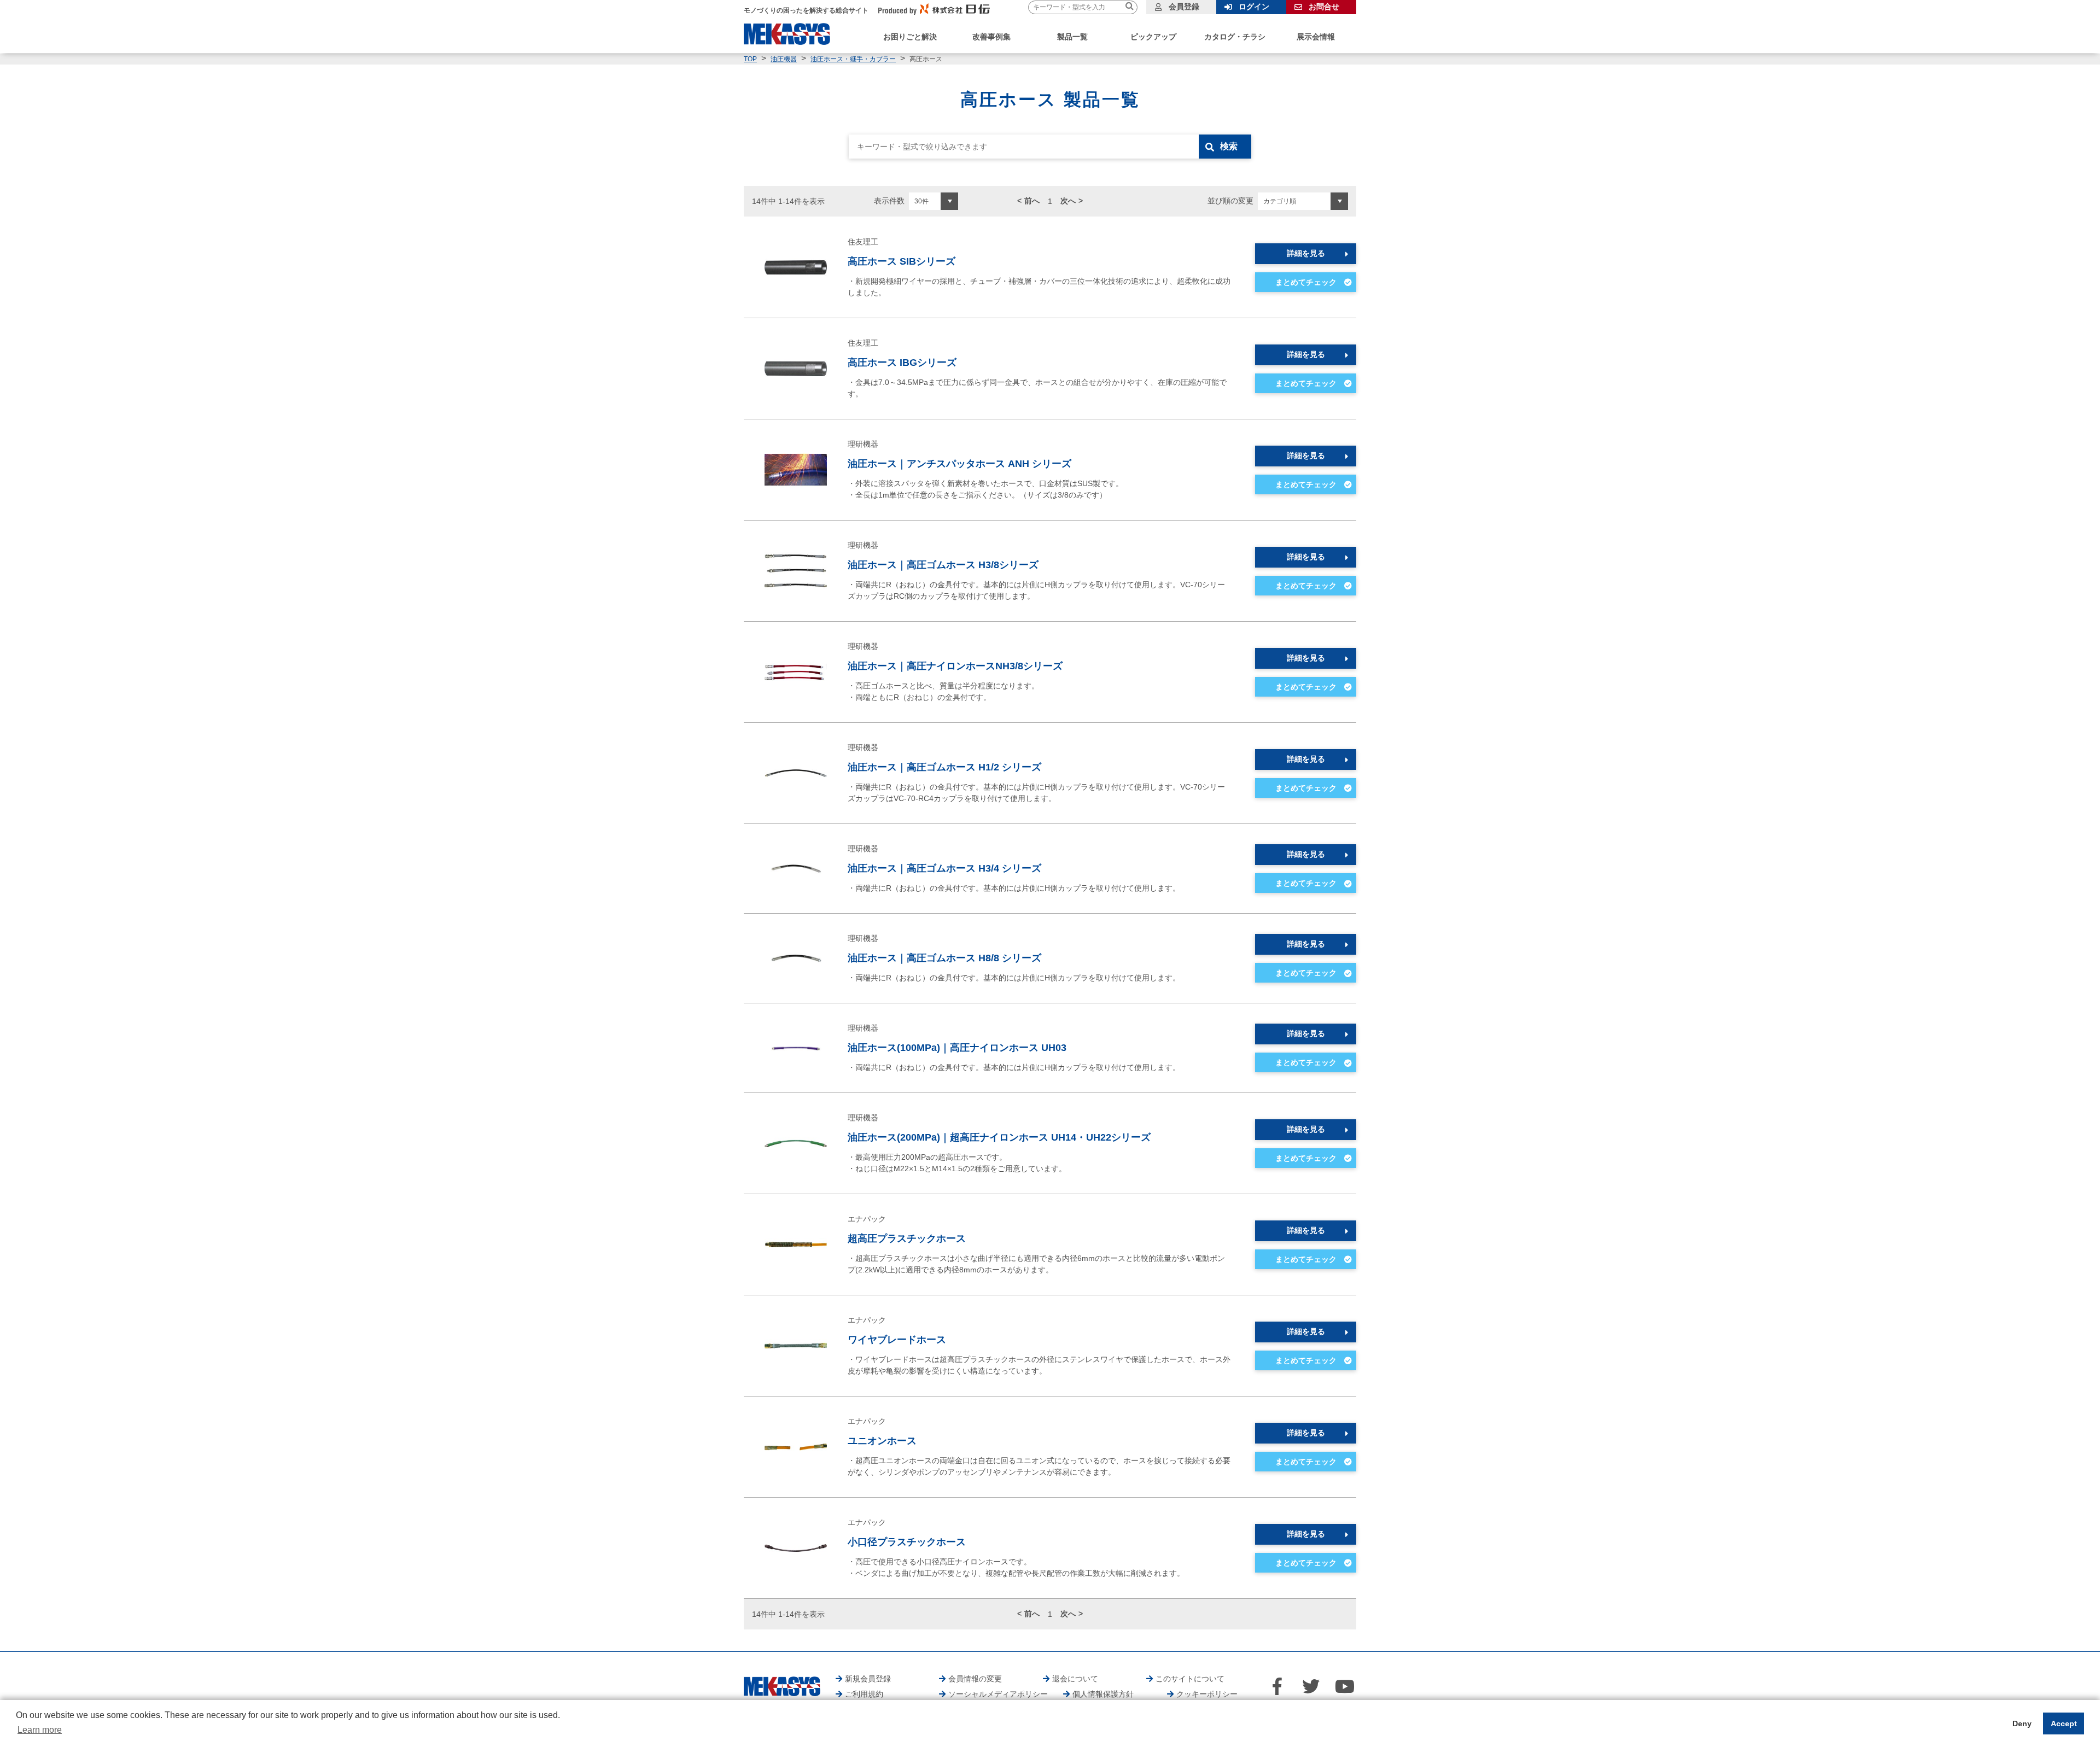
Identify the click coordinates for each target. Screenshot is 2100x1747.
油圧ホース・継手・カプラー (853, 59)
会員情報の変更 (975, 1679)
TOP (750, 59)
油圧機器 (784, 59)
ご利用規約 (864, 1694)
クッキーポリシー (1207, 1694)
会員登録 (1184, 7)
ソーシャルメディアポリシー (998, 1694)
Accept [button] (2064, 1723)
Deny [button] (2022, 1723)
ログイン (1254, 7)
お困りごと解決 (910, 37)
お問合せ (1324, 7)
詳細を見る (1306, 253)
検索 (1229, 146)
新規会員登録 (868, 1679)
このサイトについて (1190, 1679)
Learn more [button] (40, 1730)
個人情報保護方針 (1103, 1694)
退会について (1075, 1679)
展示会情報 (1316, 37)
